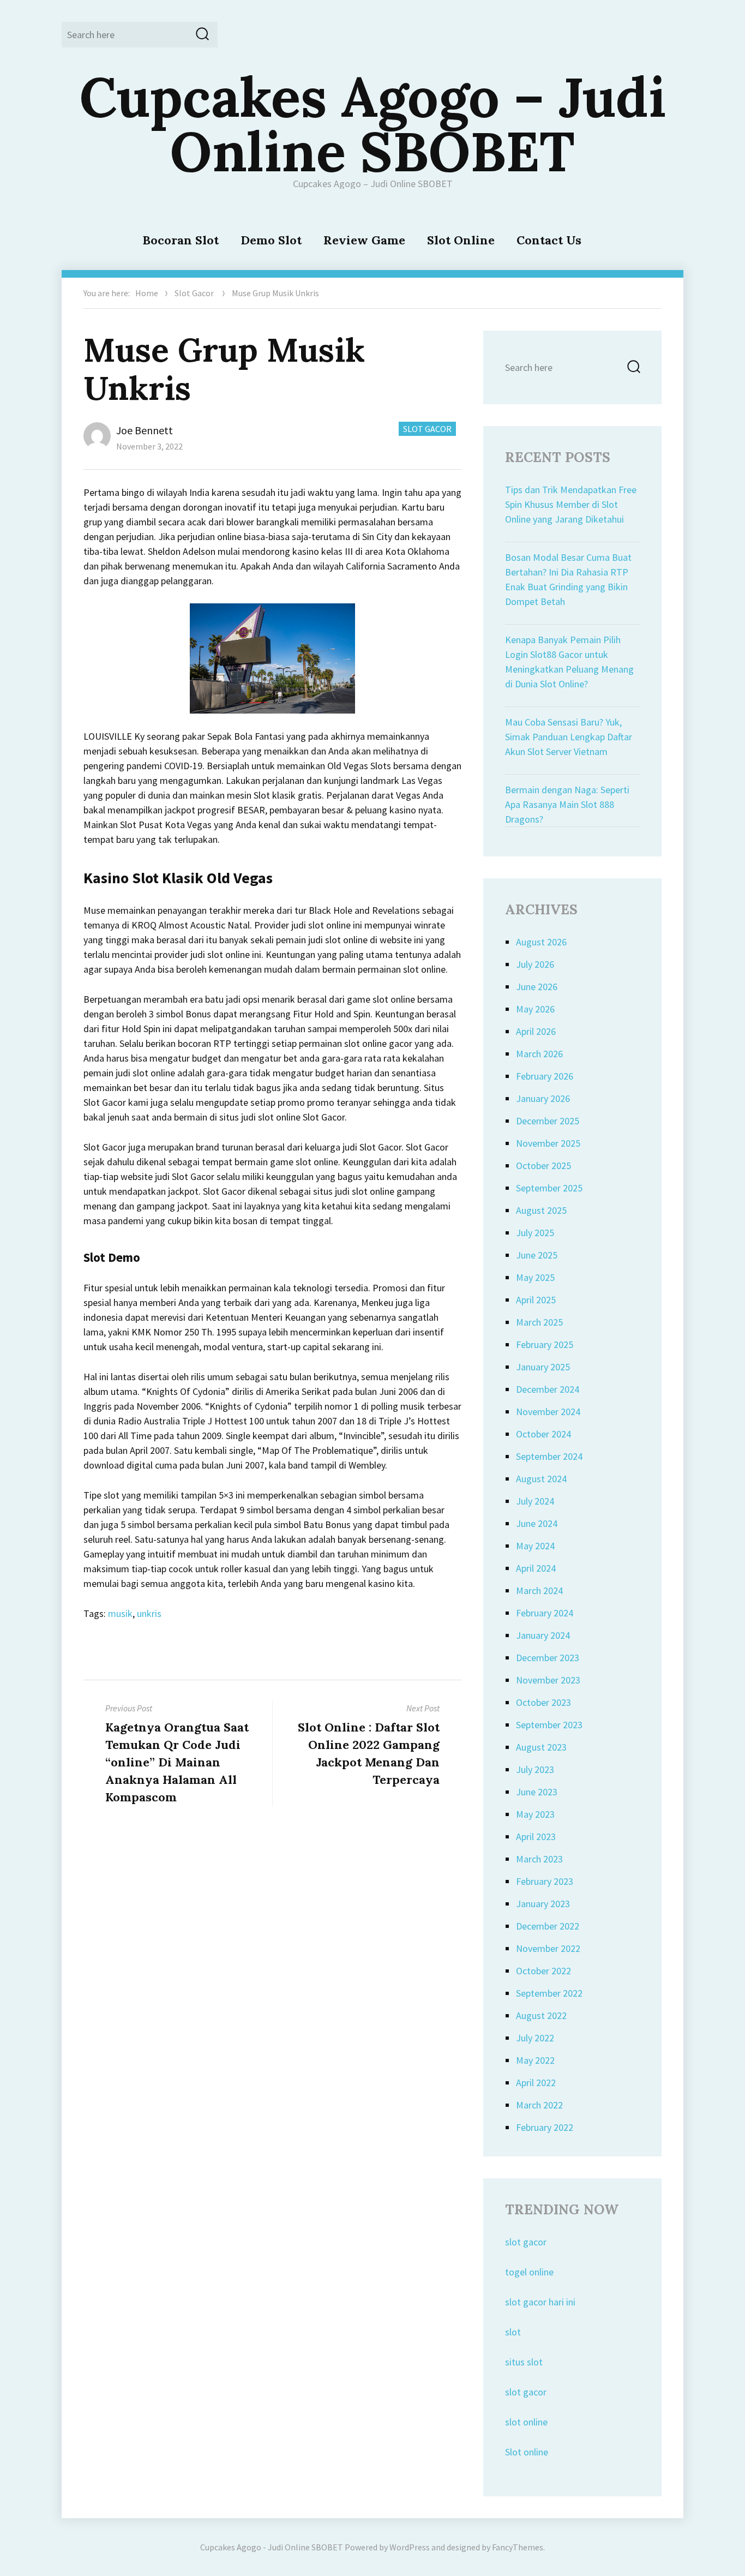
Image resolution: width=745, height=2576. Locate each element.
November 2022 (548, 1948)
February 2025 (545, 1344)
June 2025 (537, 1255)
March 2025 (539, 1322)
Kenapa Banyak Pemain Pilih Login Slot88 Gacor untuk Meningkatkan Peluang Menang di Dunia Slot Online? (569, 662)
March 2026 (539, 1054)
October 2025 (543, 1166)
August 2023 (541, 1747)
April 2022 (536, 2083)
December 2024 (548, 1389)
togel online (529, 2272)
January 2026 (543, 1098)
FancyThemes (518, 2547)
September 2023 (549, 1725)
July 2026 (535, 964)
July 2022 (535, 2038)
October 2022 (543, 1971)
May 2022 (535, 2060)
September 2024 (549, 1456)
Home (147, 293)
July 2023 (535, 1769)
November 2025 (548, 1143)
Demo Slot (271, 240)
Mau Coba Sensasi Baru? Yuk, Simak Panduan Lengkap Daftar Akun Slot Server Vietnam (569, 737)
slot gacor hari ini (540, 2302)
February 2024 (545, 1613)
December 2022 (548, 1926)
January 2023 (543, 1904)
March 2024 (539, 1590)
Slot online (527, 2452)
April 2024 (536, 1568)
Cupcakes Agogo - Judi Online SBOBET (272, 2547)
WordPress (410, 2547)
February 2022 (545, 2127)
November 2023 (548, 1680)
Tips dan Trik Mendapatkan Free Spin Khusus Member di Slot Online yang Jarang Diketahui (571, 504)
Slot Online (461, 240)
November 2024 (548, 1412)
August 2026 (541, 942)
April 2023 (536, 1837)
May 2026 (535, 1009)
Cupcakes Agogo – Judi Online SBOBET (373, 124)
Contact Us (549, 240)
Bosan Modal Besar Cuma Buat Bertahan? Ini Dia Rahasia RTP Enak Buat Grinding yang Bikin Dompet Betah (568, 579)
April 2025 (536, 1300)
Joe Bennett (145, 430)
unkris (149, 1613)
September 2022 (549, 1993)
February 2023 (545, 1881)
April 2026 (536, 1031)
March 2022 (539, 2105)
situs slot (524, 2362)
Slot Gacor (194, 293)
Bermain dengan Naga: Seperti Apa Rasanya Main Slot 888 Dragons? (567, 804)
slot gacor (526, 2242)
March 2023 (539, 1859)
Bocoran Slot (181, 240)
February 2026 (545, 1076)
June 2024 (537, 1523)
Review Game (364, 240)
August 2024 (541, 1479)
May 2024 (535, 1546)
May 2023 (535, 1814)
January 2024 (543, 1635)
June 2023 (537, 1792)
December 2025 (548, 1121)
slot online (526, 2422)
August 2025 (541, 1210)
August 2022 (541, 2015)
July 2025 (535, 1233)
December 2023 (548, 1658)
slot (513, 2332)
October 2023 (543, 1702)
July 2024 (535, 1501)
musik (120, 1613)
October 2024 (543, 1434)
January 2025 (543, 1367)
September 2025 (549, 1188)
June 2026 (537, 987)
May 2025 (535, 1277)
